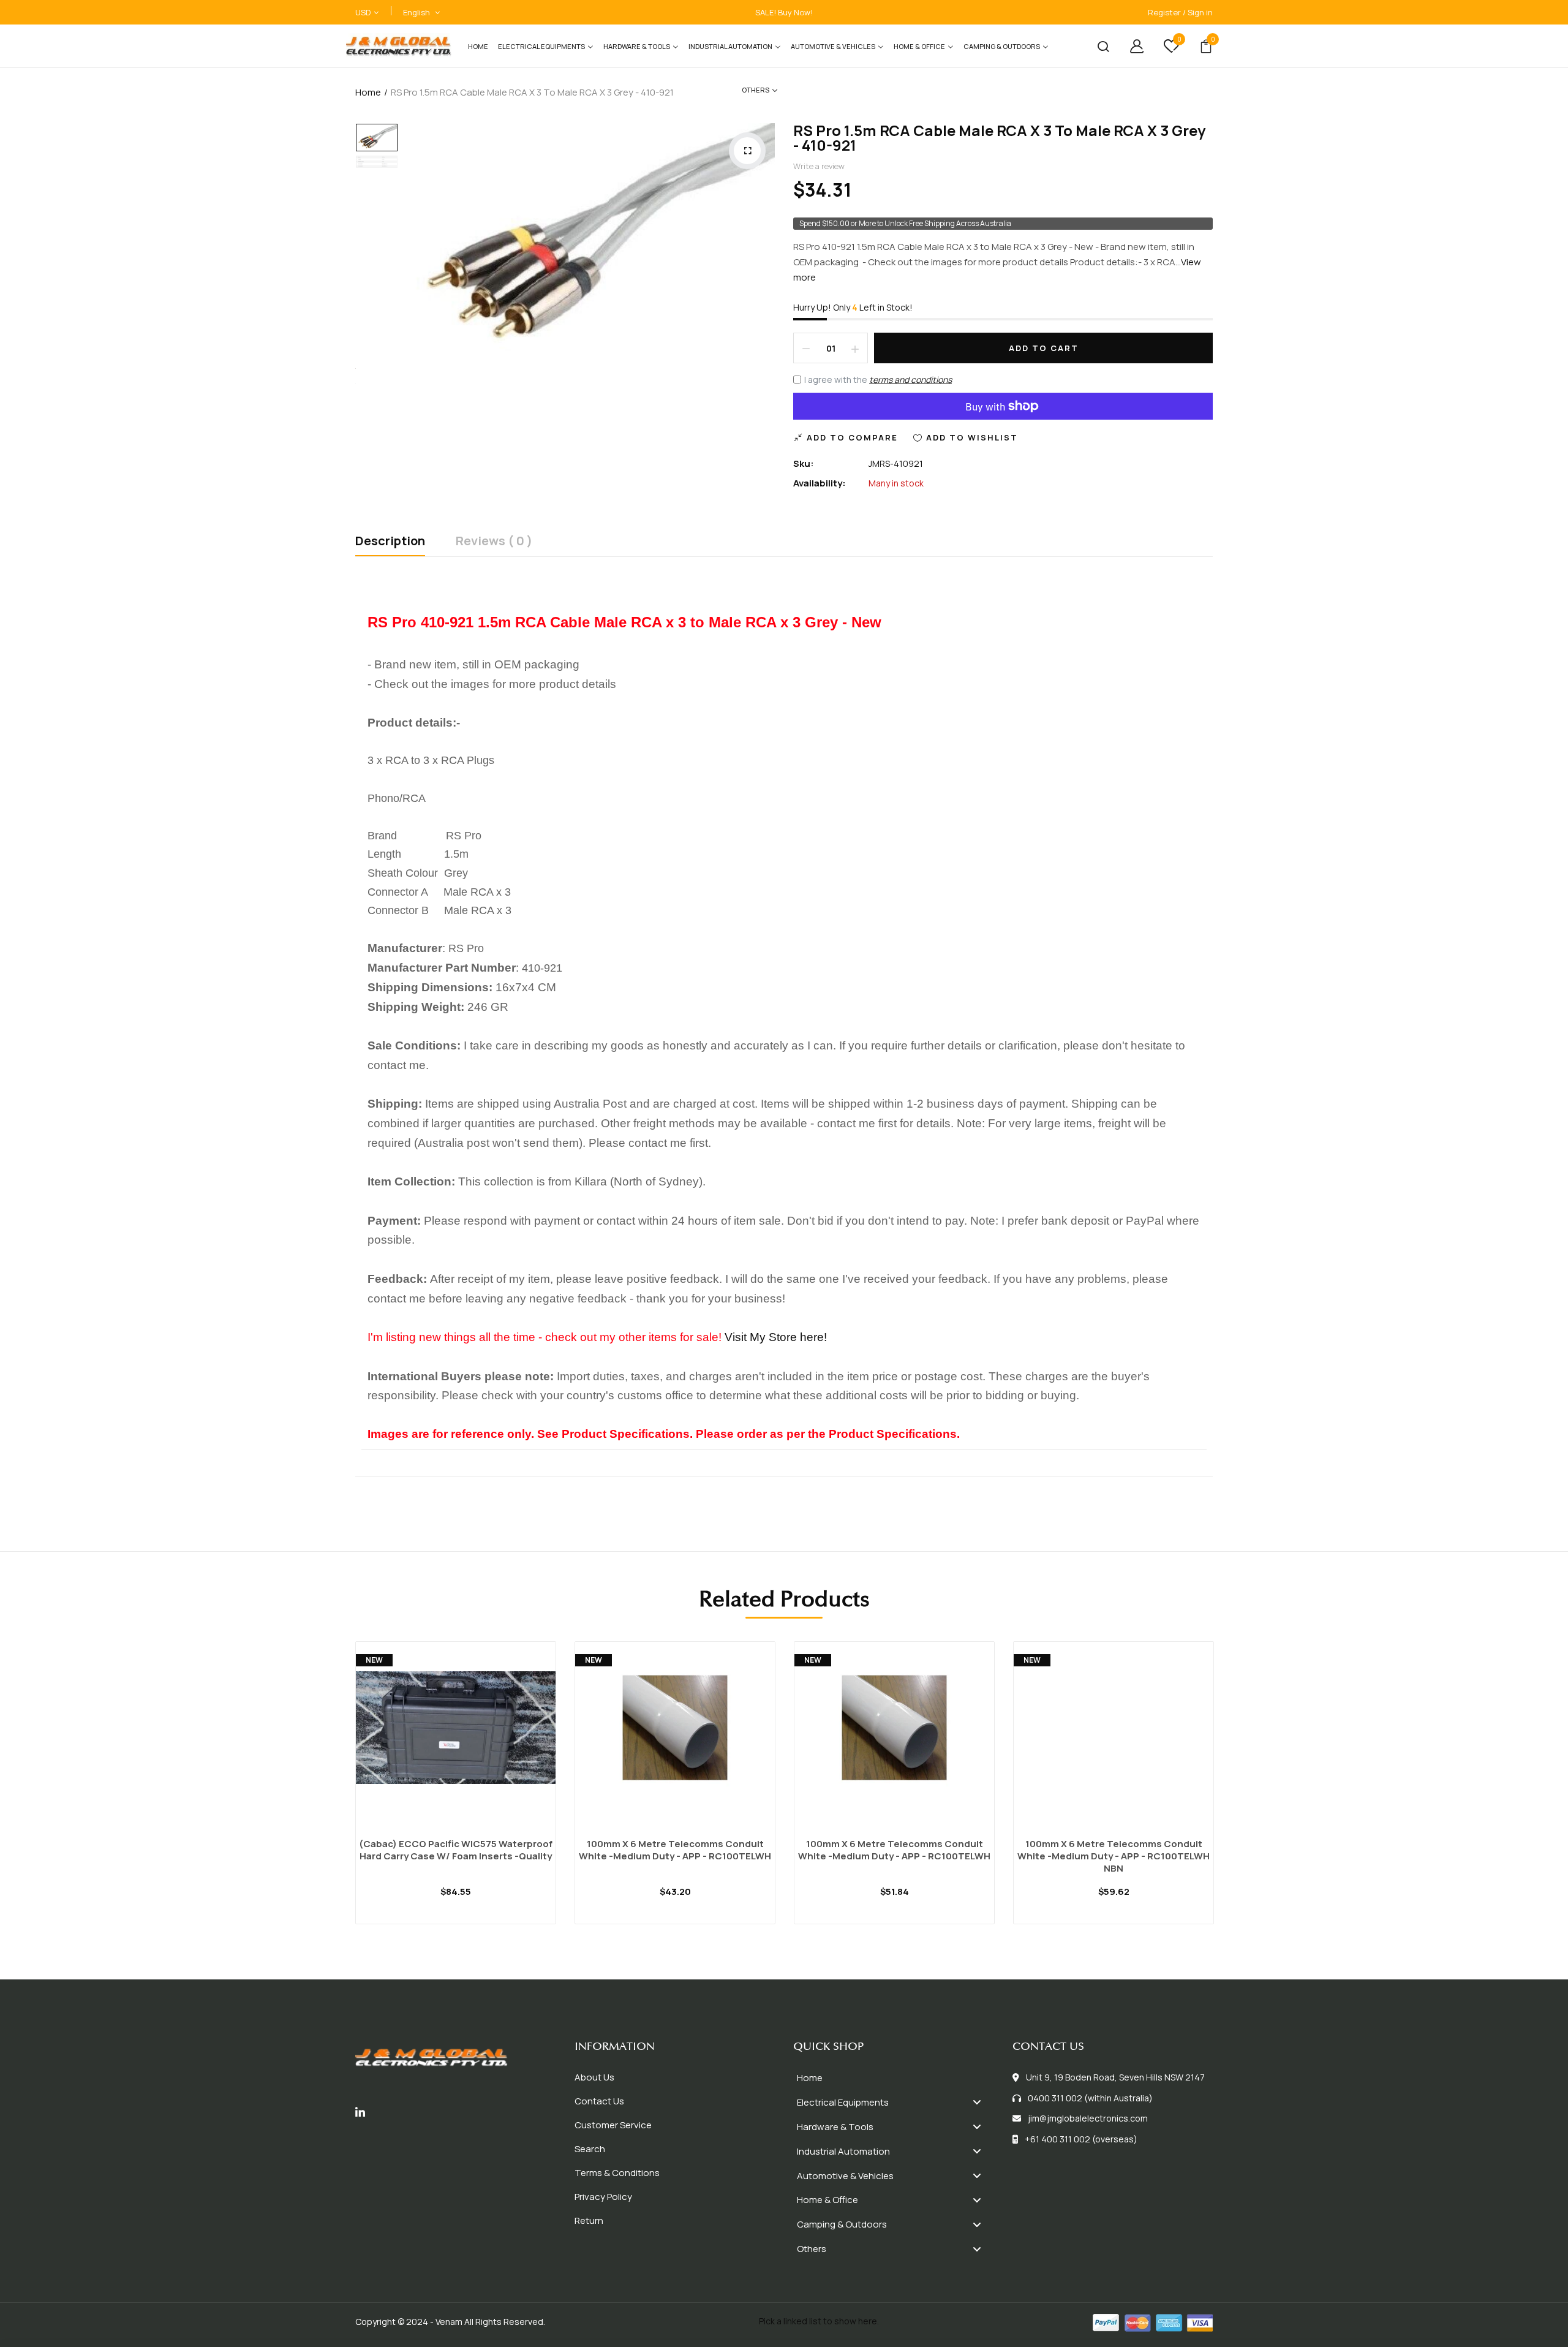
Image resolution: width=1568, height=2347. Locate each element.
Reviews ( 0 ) (494, 542)
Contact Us (599, 2101)
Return (589, 2220)
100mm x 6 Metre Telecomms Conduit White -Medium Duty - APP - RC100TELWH (675, 1850)
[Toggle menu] (977, 2102)
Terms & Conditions (617, 2173)
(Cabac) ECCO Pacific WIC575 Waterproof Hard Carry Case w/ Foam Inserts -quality (456, 1850)
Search (590, 2149)
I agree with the (878, 380)
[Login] (1128, 46)
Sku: (804, 463)
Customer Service (613, 2125)
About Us (594, 2077)
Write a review (819, 166)
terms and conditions (910, 380)
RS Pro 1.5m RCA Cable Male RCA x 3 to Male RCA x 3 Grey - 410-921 (999, 138)
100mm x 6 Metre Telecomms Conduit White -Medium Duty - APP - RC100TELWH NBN (1114, 1856)
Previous (322, 1771)
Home (368, 92)
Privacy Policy (603, 2197)
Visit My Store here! (776, 1337)
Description (390, 542)
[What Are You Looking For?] (1094, 46)
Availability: (820, 483)
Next (1246, 1771)
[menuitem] (478, 46)
